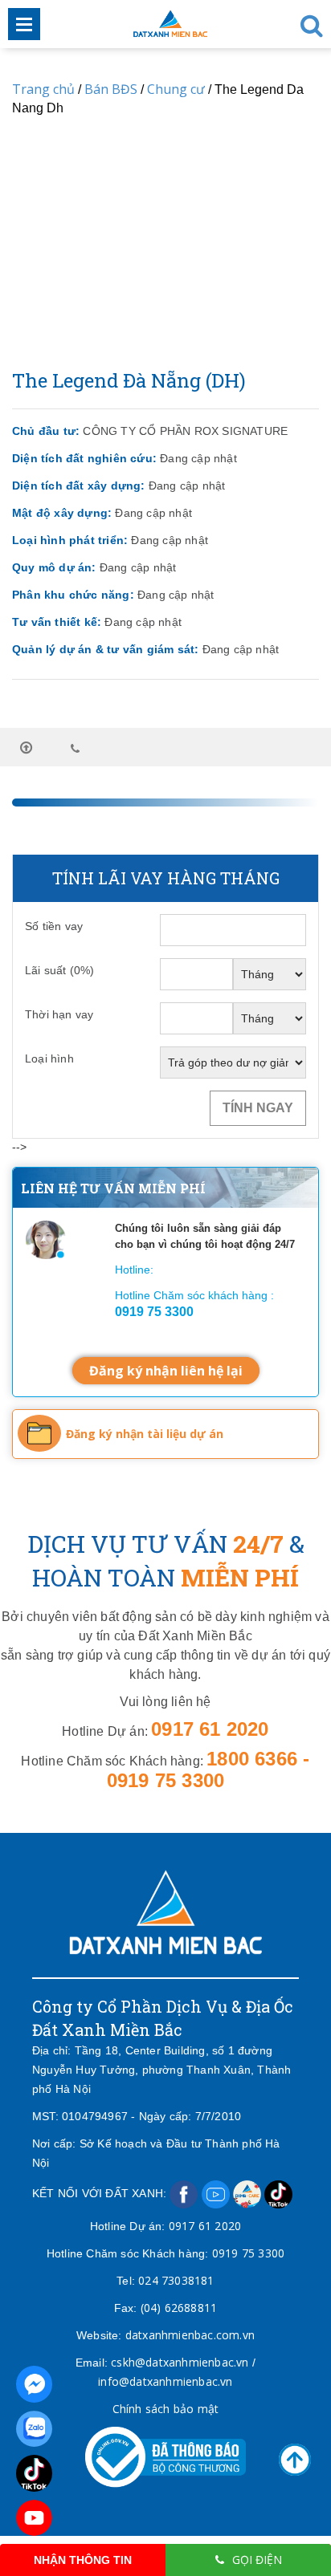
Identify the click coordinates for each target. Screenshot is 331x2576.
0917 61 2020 (205, 2226)
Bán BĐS (111, 89)
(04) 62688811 (179, 2308)
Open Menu (24, 24)
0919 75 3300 (248, 2253)
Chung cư (176, 89)
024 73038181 (176, 2280)
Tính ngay (258, 1108)
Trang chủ (43, 89)
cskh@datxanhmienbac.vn (180, 2362)
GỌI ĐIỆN (257, 2560)
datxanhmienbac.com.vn (190, 2335)
